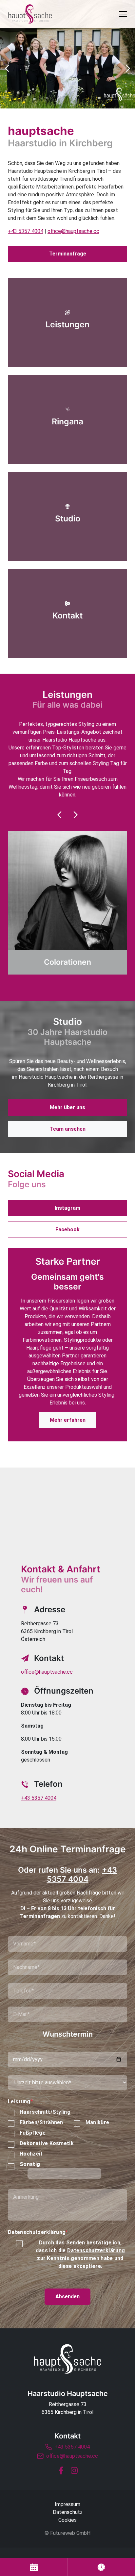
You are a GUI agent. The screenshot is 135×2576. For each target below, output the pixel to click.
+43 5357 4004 (26, 231)
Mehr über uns (67, 1107)
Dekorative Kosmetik (47, 2143)
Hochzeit (31, 2154)
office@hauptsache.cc (73, 231)
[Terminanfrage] (34, 2567)
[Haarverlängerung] (67, 903)
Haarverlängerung (67, 962)
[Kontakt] (67, 613)
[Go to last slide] (7, 68)
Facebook (67, 1230)
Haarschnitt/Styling (45, 2112)
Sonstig (30, 2164)
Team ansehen (68, 1129)
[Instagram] (74, 2470)
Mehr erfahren (68, 1420)
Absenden (67, 2297)
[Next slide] (128, 68)
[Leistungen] (67, 322)
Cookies (67, 2520)
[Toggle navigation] (123, 14)
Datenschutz (68, 2512)
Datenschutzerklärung (38, 2232)
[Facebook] (61, 2470)
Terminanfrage (68, 254)
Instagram (67, 1208)
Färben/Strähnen (41, 2122)
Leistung (20, 2101)
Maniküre (97, 2122)
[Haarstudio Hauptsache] (67, 2359)
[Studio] (67, 516)
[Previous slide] (60, 815)
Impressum (67, 2504)
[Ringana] (67, 419)
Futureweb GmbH (70, 2533)
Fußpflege (33, 2133)
